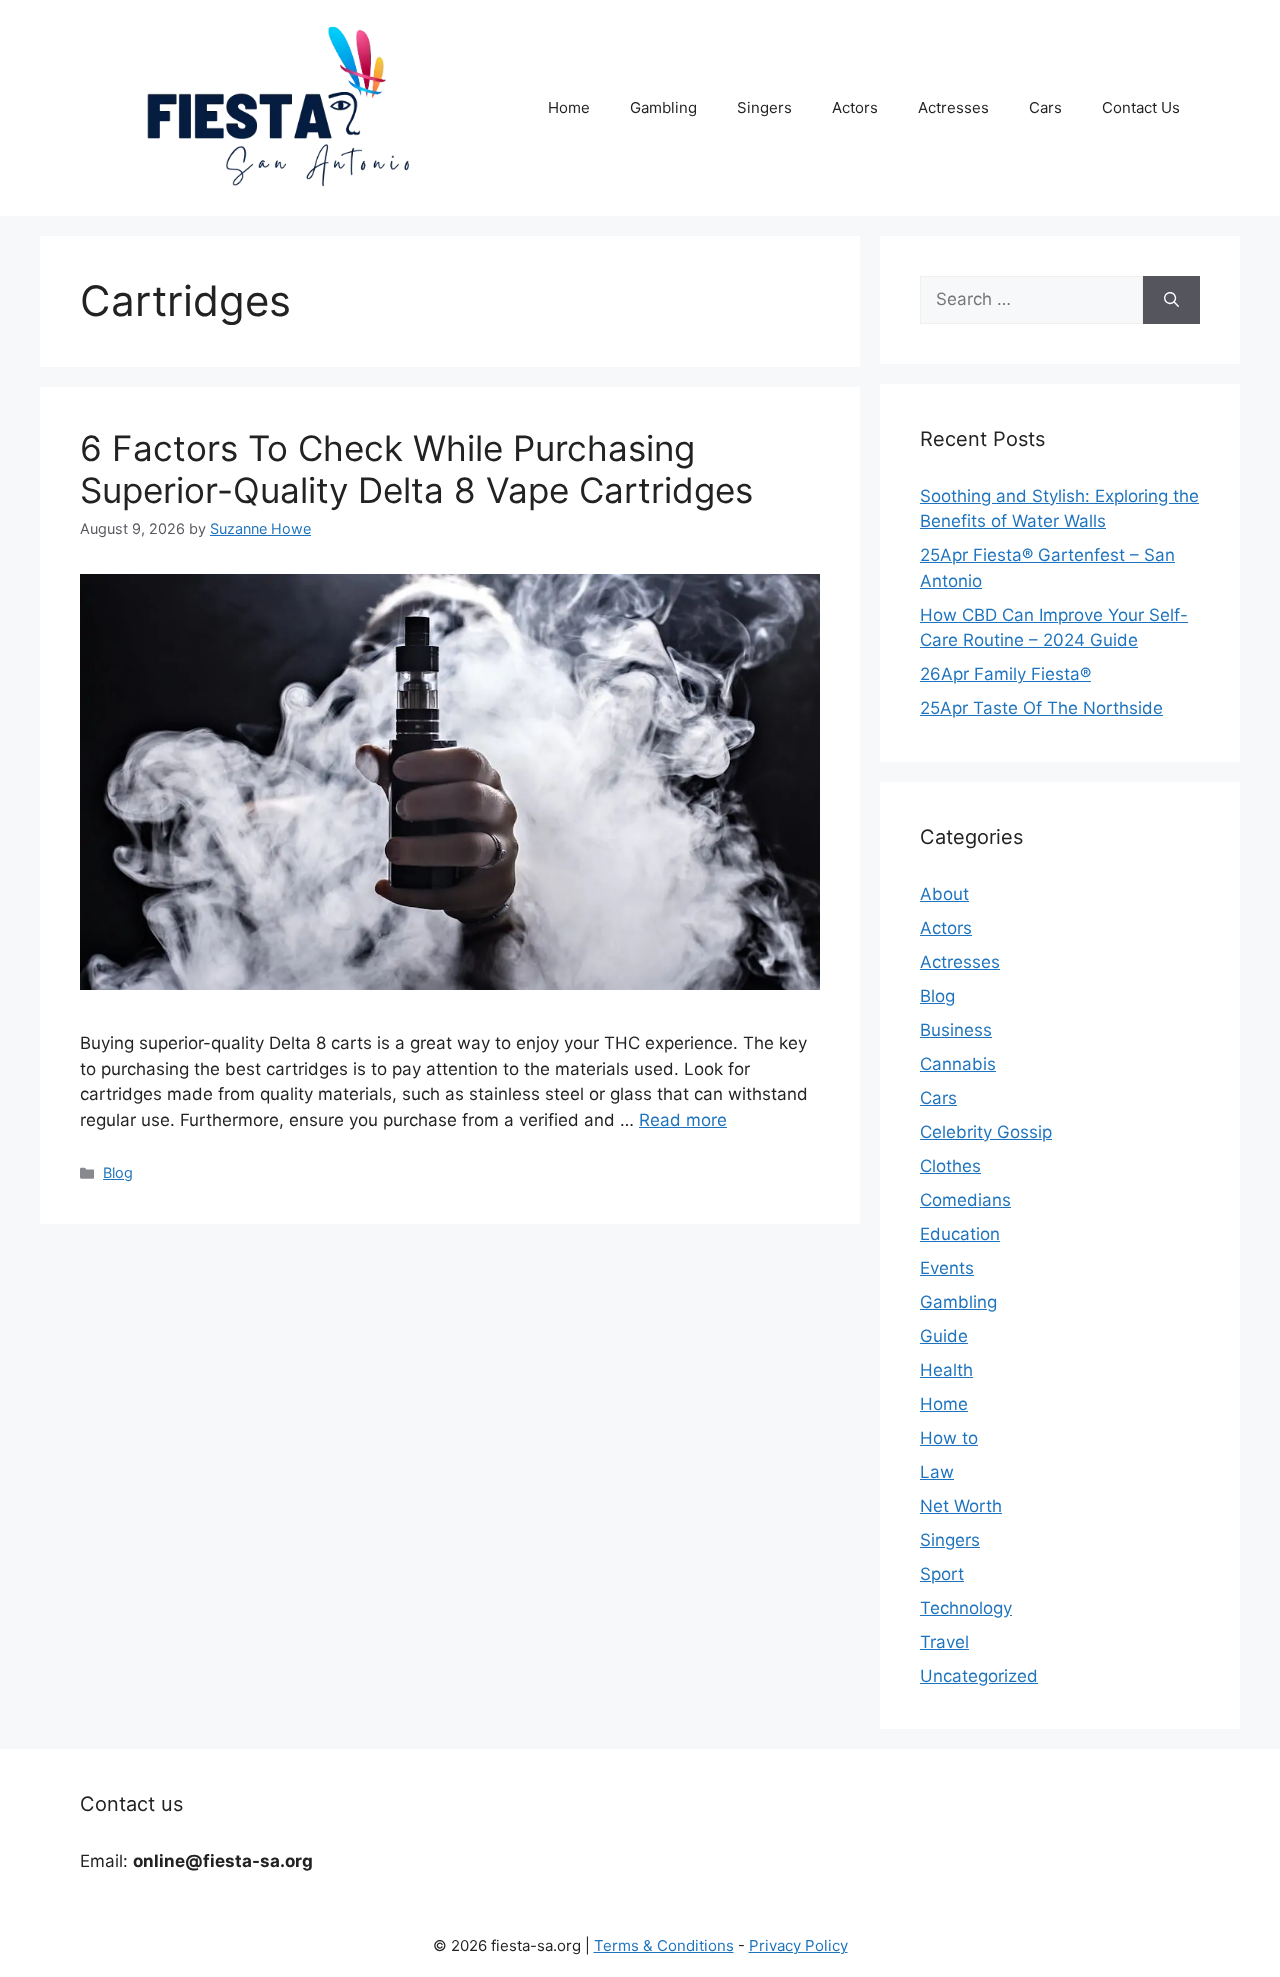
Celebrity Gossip (986, 1132)
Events (947, 1268)
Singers (764, 107)
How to (949, 1438)
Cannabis (958, 1064)
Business (956, 1030)
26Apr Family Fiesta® (1005, 674)
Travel (944, 1642)
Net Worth (961, 1506)
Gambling (663, 107)
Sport (942, 1574)
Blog (118, 1172)
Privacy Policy (798, 1945)
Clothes (950, 1166)
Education (960, 1234)
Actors (855, 107)
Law (937, 1472)
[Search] (1171, 300)
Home (569, 107)
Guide (944, 1336)
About (944, 894)
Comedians (965, 1200)
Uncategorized (979, 1676)
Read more (683, 1120)
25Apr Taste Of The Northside (1041, 708)
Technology (966, 1608)
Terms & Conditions (664, 1945)
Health (946, 1370)
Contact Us (1141, 107)
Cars (1045, 107)
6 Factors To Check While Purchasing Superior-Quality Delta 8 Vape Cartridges (416, 469)
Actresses (953, 107)
